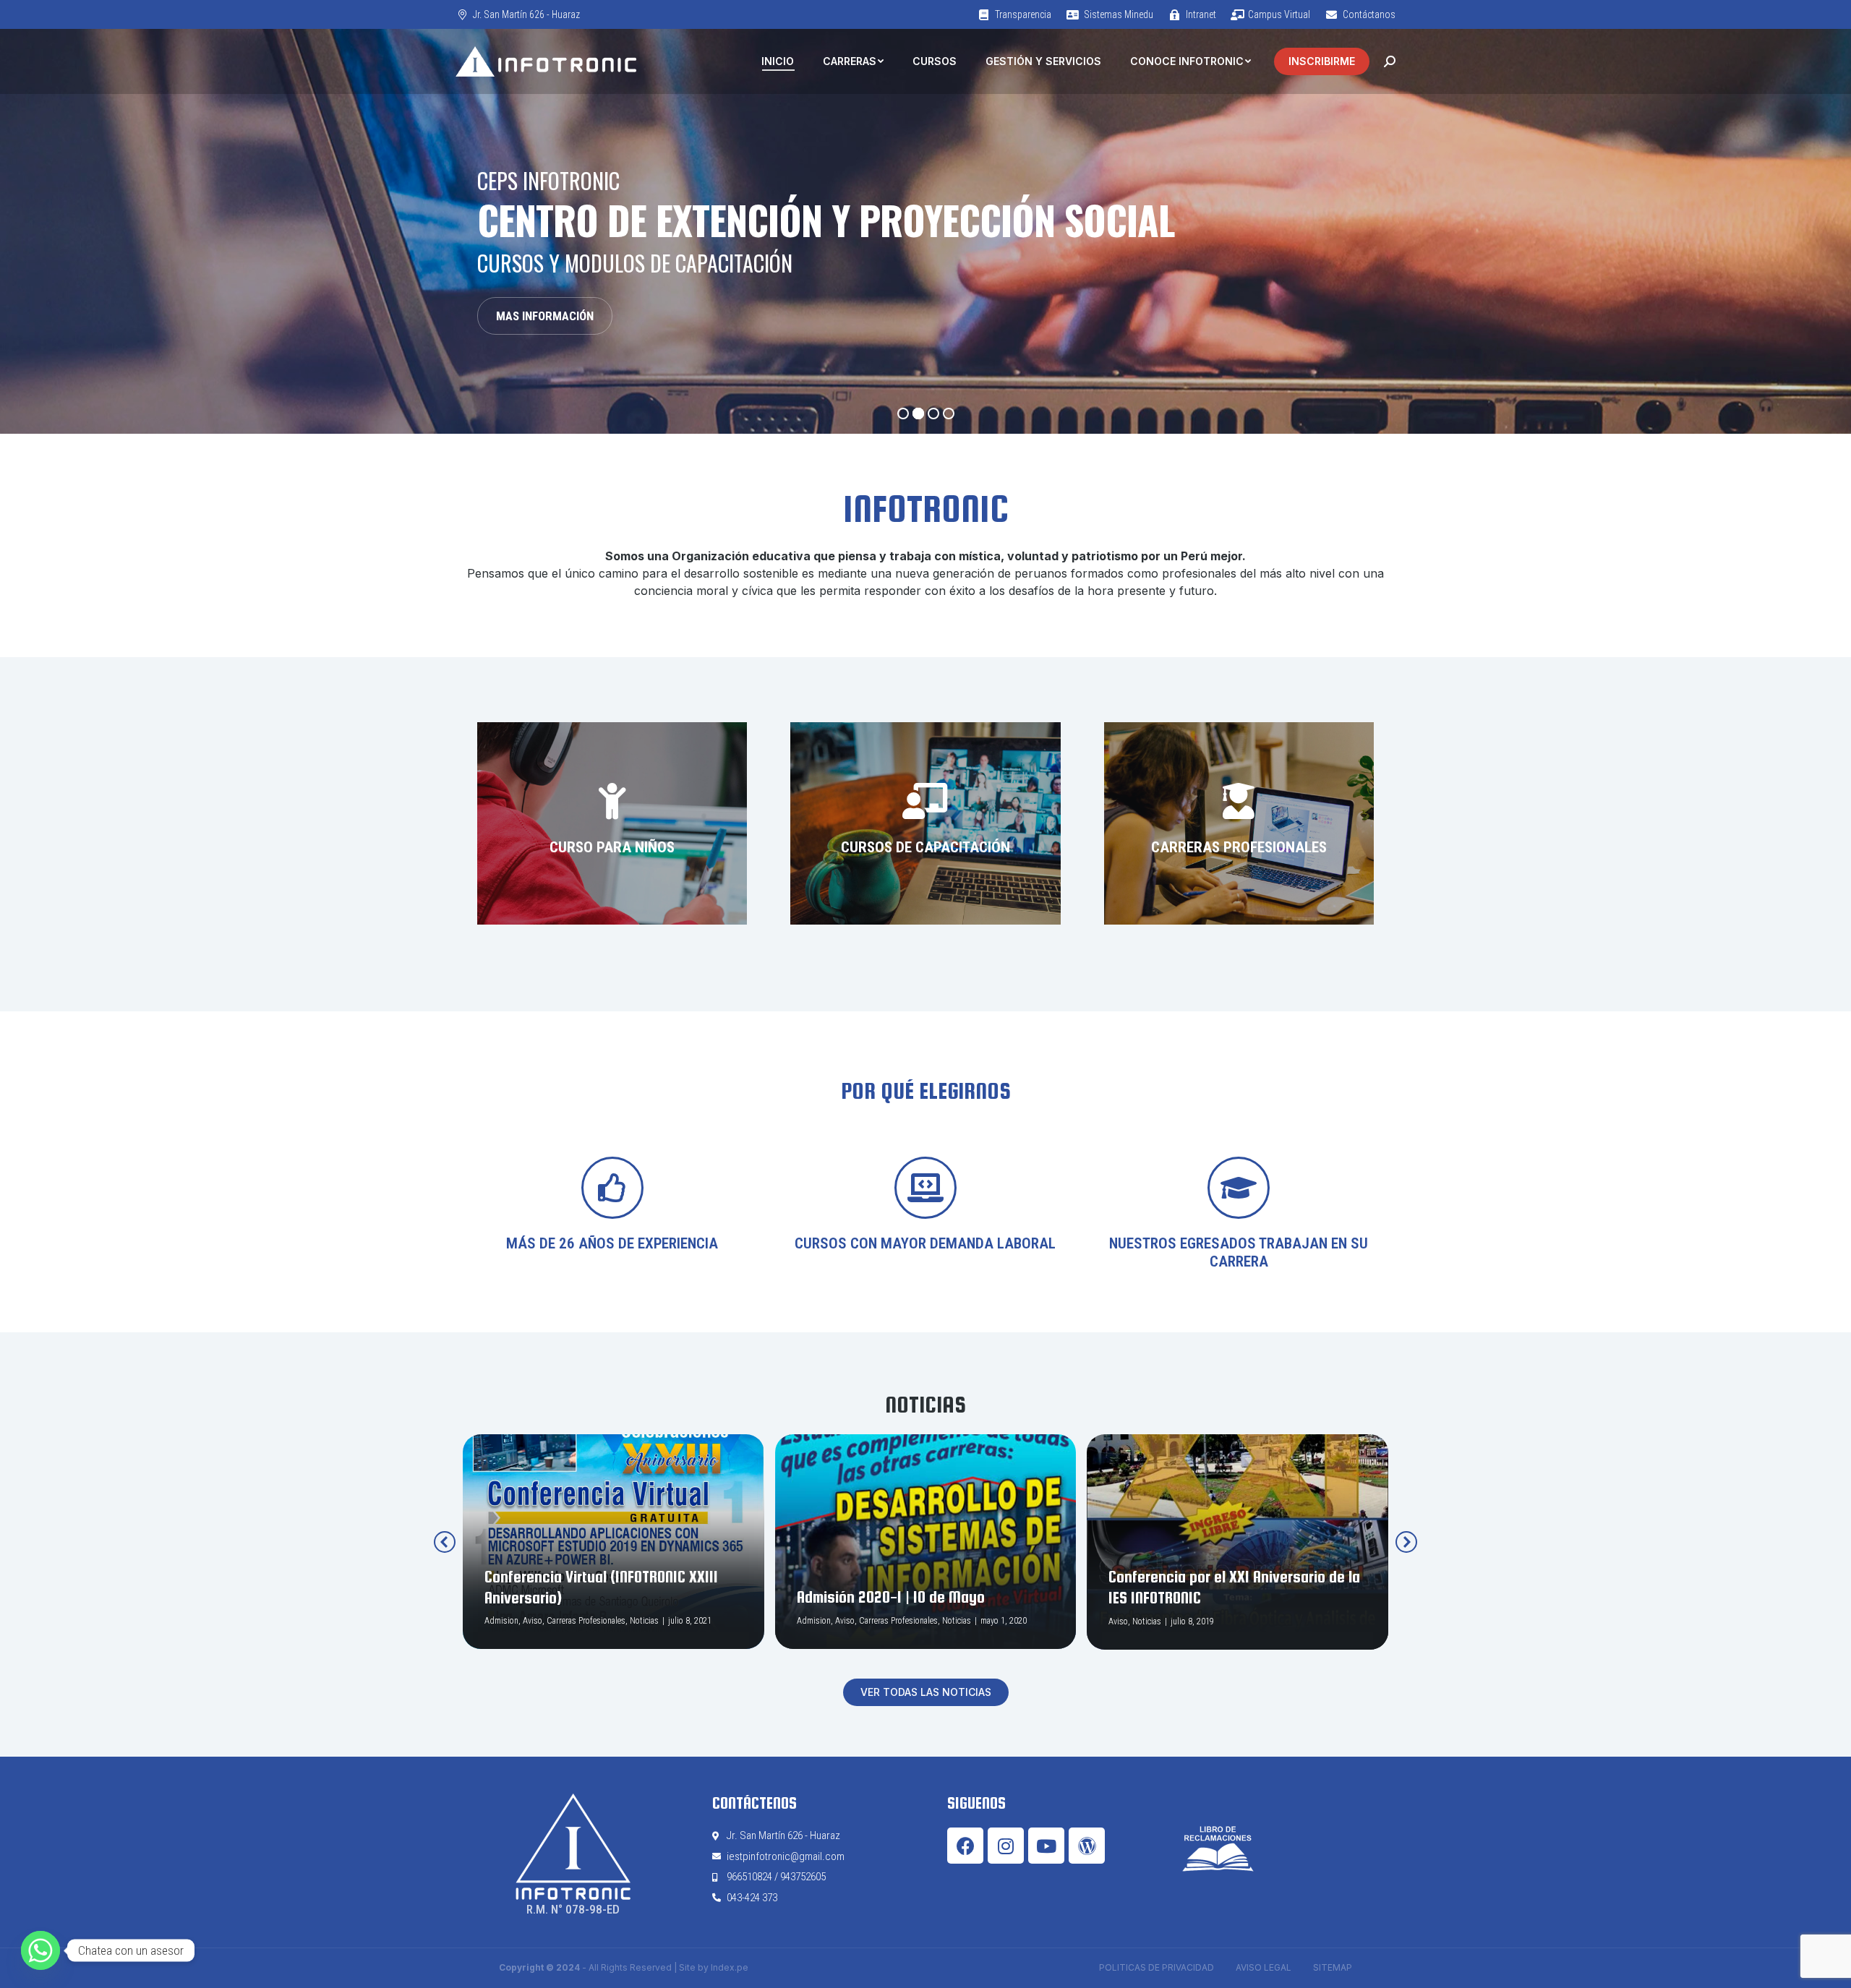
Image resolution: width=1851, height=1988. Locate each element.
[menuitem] (1014, 14)
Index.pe (730, 1967)
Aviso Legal (1264, 1967)
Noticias (644, 1621)
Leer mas (512, 1647)
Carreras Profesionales (586, 1621)
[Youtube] (1046, 1846)
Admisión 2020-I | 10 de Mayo (891, 1597)
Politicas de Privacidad (1157, 1967)
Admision (501, 1621)
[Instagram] (1006, 1846)
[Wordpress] (1087, 1846)
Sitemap (1333, 1967)
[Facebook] (965, 1846)
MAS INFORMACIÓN (545, 316)
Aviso (533, 1621)
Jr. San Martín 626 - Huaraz (526, 14)
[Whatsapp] (40, 1950)
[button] (926, 1692)
